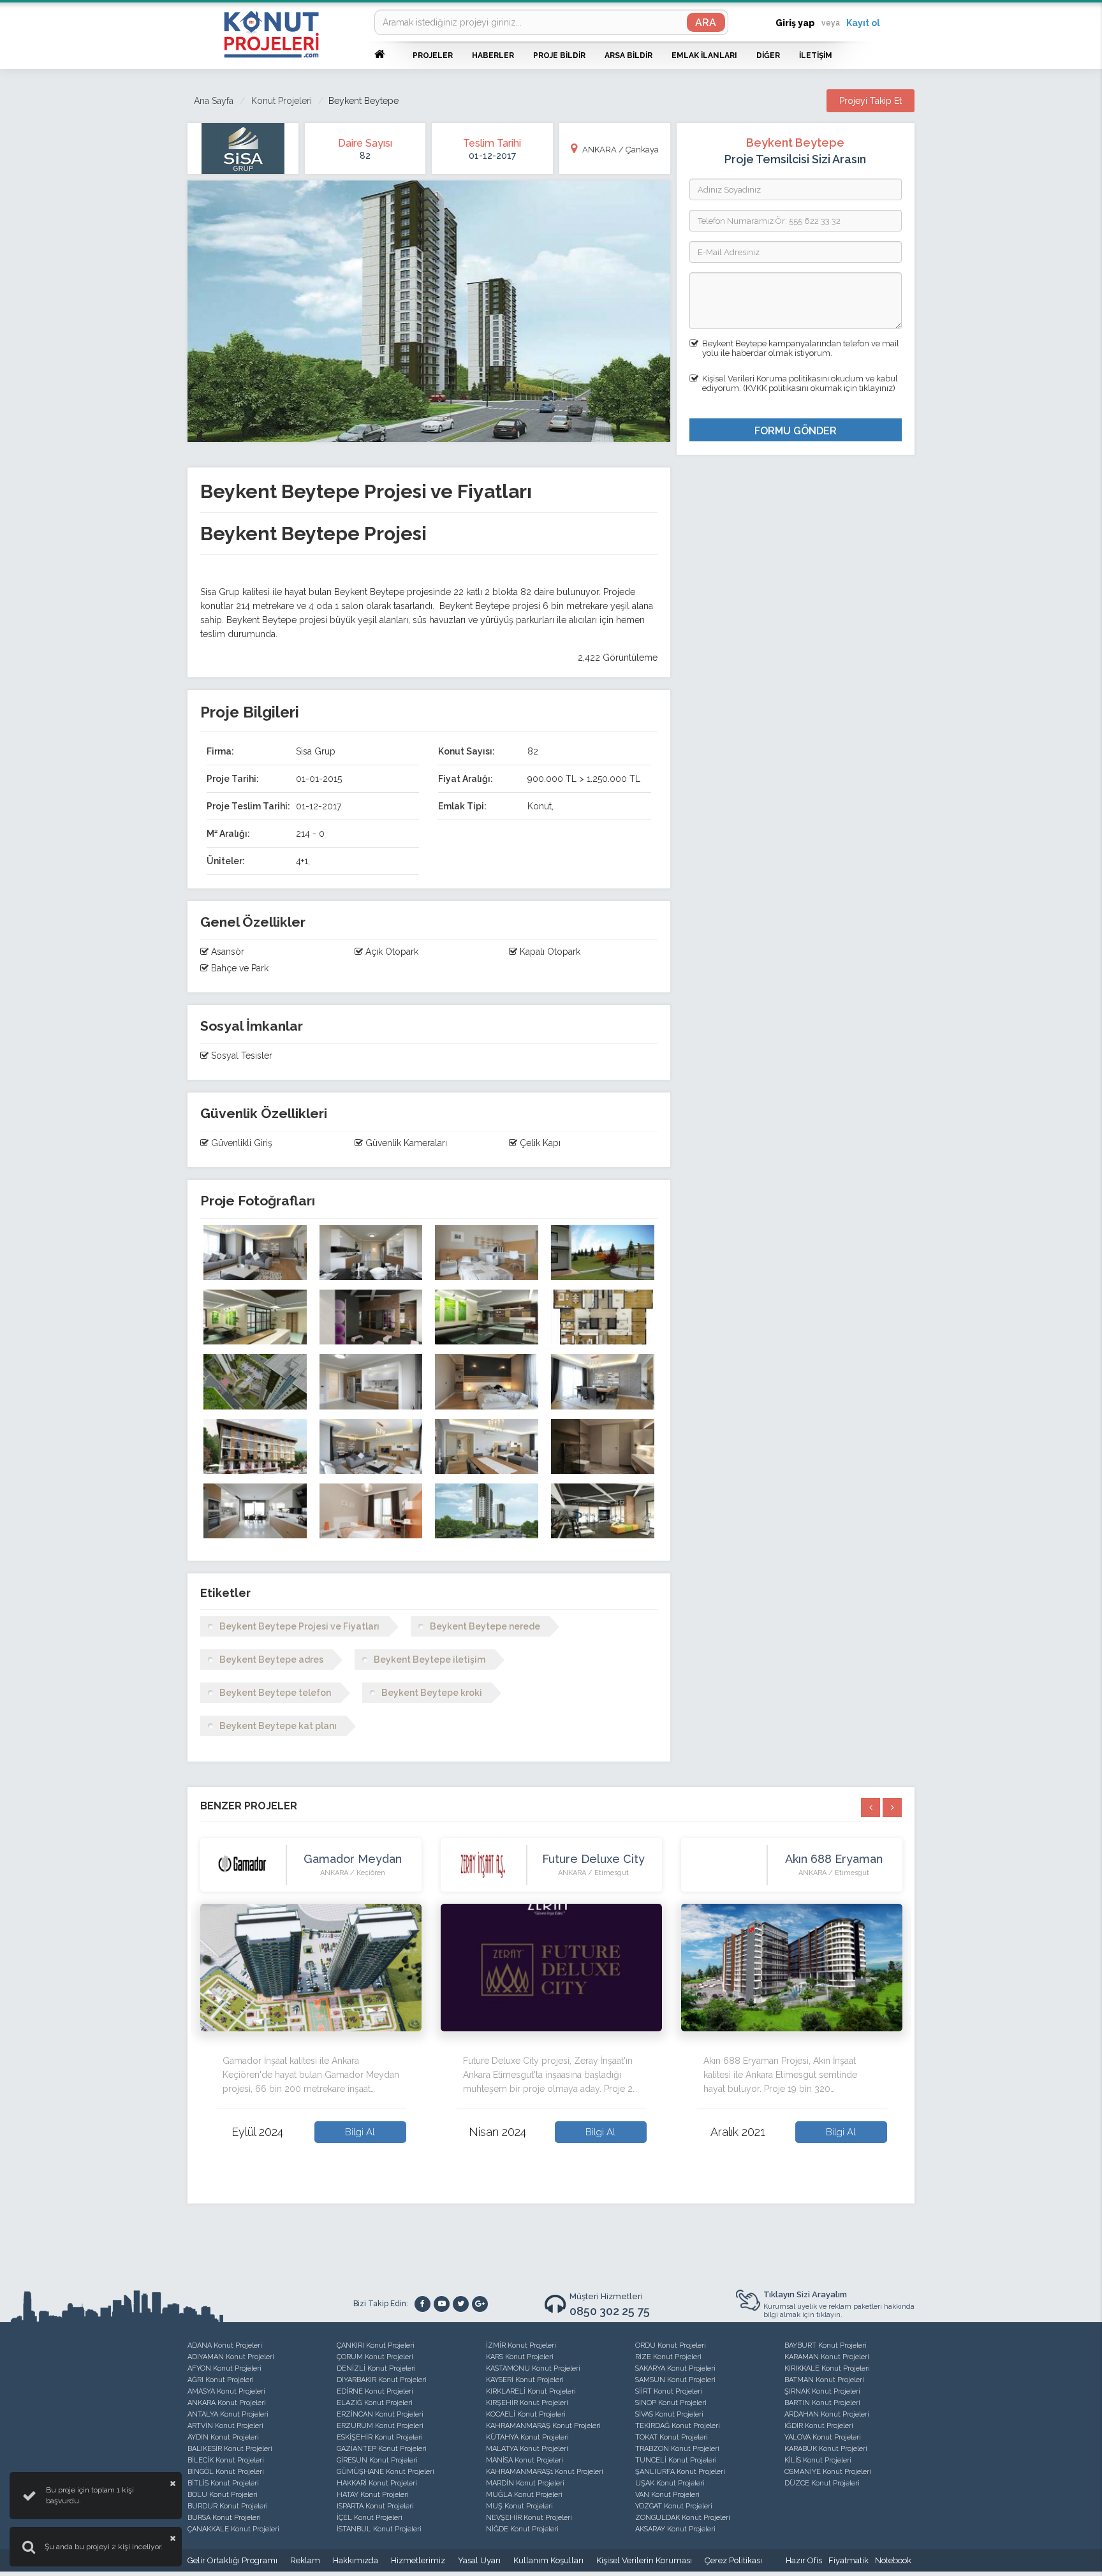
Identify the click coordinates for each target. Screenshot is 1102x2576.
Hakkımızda (356, 2560)
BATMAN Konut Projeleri (824, 2380)
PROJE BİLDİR (559, 55)
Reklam (305, 2560)
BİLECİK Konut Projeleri (226, 2460)
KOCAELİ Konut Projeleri (526, 2414)
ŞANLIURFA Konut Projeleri (680, 2472)
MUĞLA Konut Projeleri (524, 2495)
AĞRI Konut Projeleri (221, 2380)
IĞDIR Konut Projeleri (819, 2426)
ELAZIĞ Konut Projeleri (375, 2403)
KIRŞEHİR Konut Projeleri (527, 2403)
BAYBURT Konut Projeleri (826, 2345)
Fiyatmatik (849, 2560)
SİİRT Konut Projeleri (669, 2391)
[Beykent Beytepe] (255, 1253)
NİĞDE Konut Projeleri (522, 2529)
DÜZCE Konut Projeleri (822, 2483)
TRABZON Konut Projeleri (677, 2449)
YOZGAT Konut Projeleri (674, 2506)
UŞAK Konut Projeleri (670, 2483)
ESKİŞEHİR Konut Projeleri (380, 2437)
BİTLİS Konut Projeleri (223, 2483)
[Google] (480, 2304)
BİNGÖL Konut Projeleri (226, 2472)
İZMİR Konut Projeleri (521, 2345)
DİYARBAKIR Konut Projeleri (382, 2380)
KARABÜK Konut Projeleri (826, 2449)
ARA (706, 23)
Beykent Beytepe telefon (275, 1693)
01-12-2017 (492, 156)
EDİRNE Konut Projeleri (375, 2391)
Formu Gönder (796, 431)
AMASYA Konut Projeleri (226, 2391)
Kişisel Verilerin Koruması (644, 2560)
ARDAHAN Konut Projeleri (827, 2414)
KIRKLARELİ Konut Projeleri (531, 2391)
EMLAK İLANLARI (704, 55)
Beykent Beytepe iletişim (430, 1660)
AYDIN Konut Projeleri (223, 2437)
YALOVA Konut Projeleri (823, 2437)
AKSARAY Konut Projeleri (675, 2529)
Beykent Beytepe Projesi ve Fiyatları (299, 1626)
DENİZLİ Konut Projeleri (376, 2368)
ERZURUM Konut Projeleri (380, 2426)
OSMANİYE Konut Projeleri (828, 2472)
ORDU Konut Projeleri (671, 2345)
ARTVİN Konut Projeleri (225, 2426)
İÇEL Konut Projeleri (370, 2518)
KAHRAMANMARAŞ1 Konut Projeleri (545, 2472)
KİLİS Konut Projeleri (818, 2460)
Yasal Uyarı (479, 2560)
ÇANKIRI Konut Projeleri (376, 2345)
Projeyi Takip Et (871, 101)
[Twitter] (461, 2304)
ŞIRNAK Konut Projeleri (822, 2391)
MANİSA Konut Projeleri (525, 2460)
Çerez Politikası (733, 2560)
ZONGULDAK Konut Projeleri (683, 2518)
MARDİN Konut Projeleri (525, 2483)
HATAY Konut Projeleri (373, 2495)
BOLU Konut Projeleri (223, 2495)
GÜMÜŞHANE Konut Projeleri (386, 2472)
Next (911, 2010)
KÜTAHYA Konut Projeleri (527, 2437)
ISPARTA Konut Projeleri (375, 2506)
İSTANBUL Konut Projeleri (379, 2529)
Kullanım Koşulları (548, 2560)
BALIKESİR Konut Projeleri (230, 2449)
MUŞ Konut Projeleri (519, 2506)
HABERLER (493, 55)
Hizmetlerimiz (418, 2560)
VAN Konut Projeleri (667, 2495)
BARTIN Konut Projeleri (822, 2403)
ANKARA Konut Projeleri (227, 2403)
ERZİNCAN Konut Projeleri (380, 2414)
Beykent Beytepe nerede (485, 1626)
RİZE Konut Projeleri (668, 2357)
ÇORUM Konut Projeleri (375, 2357)
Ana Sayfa (214, 101)
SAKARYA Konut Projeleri (675, 2368)
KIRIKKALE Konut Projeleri (827, 2368)
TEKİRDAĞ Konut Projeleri (678, 2426)
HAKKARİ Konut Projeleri (377, 2483)
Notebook (893, 2560)
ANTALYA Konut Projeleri (228, 2414)
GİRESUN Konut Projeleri (377, 2460)
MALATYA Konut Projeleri (527, 2449)
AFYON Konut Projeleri (224, 2368)
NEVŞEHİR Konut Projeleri (529, 2518)
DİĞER (768, 55)
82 (365, 156)
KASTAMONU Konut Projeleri (533, 2368)
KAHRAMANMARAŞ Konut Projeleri (543, 2426)
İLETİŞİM (816, 55)
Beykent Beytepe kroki (432, 1693)
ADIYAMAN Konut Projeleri (231, 2357)
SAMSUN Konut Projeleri (675, 2380)
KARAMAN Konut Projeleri (827, 2357)
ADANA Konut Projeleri (225, 2345)
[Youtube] (442, 2304)
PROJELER (433, 55)
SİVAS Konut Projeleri (669, 2414)
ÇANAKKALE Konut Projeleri (233, 2529)
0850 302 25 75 (610, 2311)
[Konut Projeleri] (271, 34)
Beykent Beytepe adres (271, 1660)
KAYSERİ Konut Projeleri (525, 2380)
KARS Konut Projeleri (520, 2357)
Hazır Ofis (804, 2560)
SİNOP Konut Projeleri (671, 2403)
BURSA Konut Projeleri (224, 2518)
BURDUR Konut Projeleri (228, 2506)
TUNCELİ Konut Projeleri (676, 2460)
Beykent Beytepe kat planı (278, 1726)
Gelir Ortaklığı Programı (232, 2560)
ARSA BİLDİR (628, 55)
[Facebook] (422, 2304)
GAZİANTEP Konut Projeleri (382, 2449)
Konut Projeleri (282, 101)
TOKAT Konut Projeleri (672, 2437)
